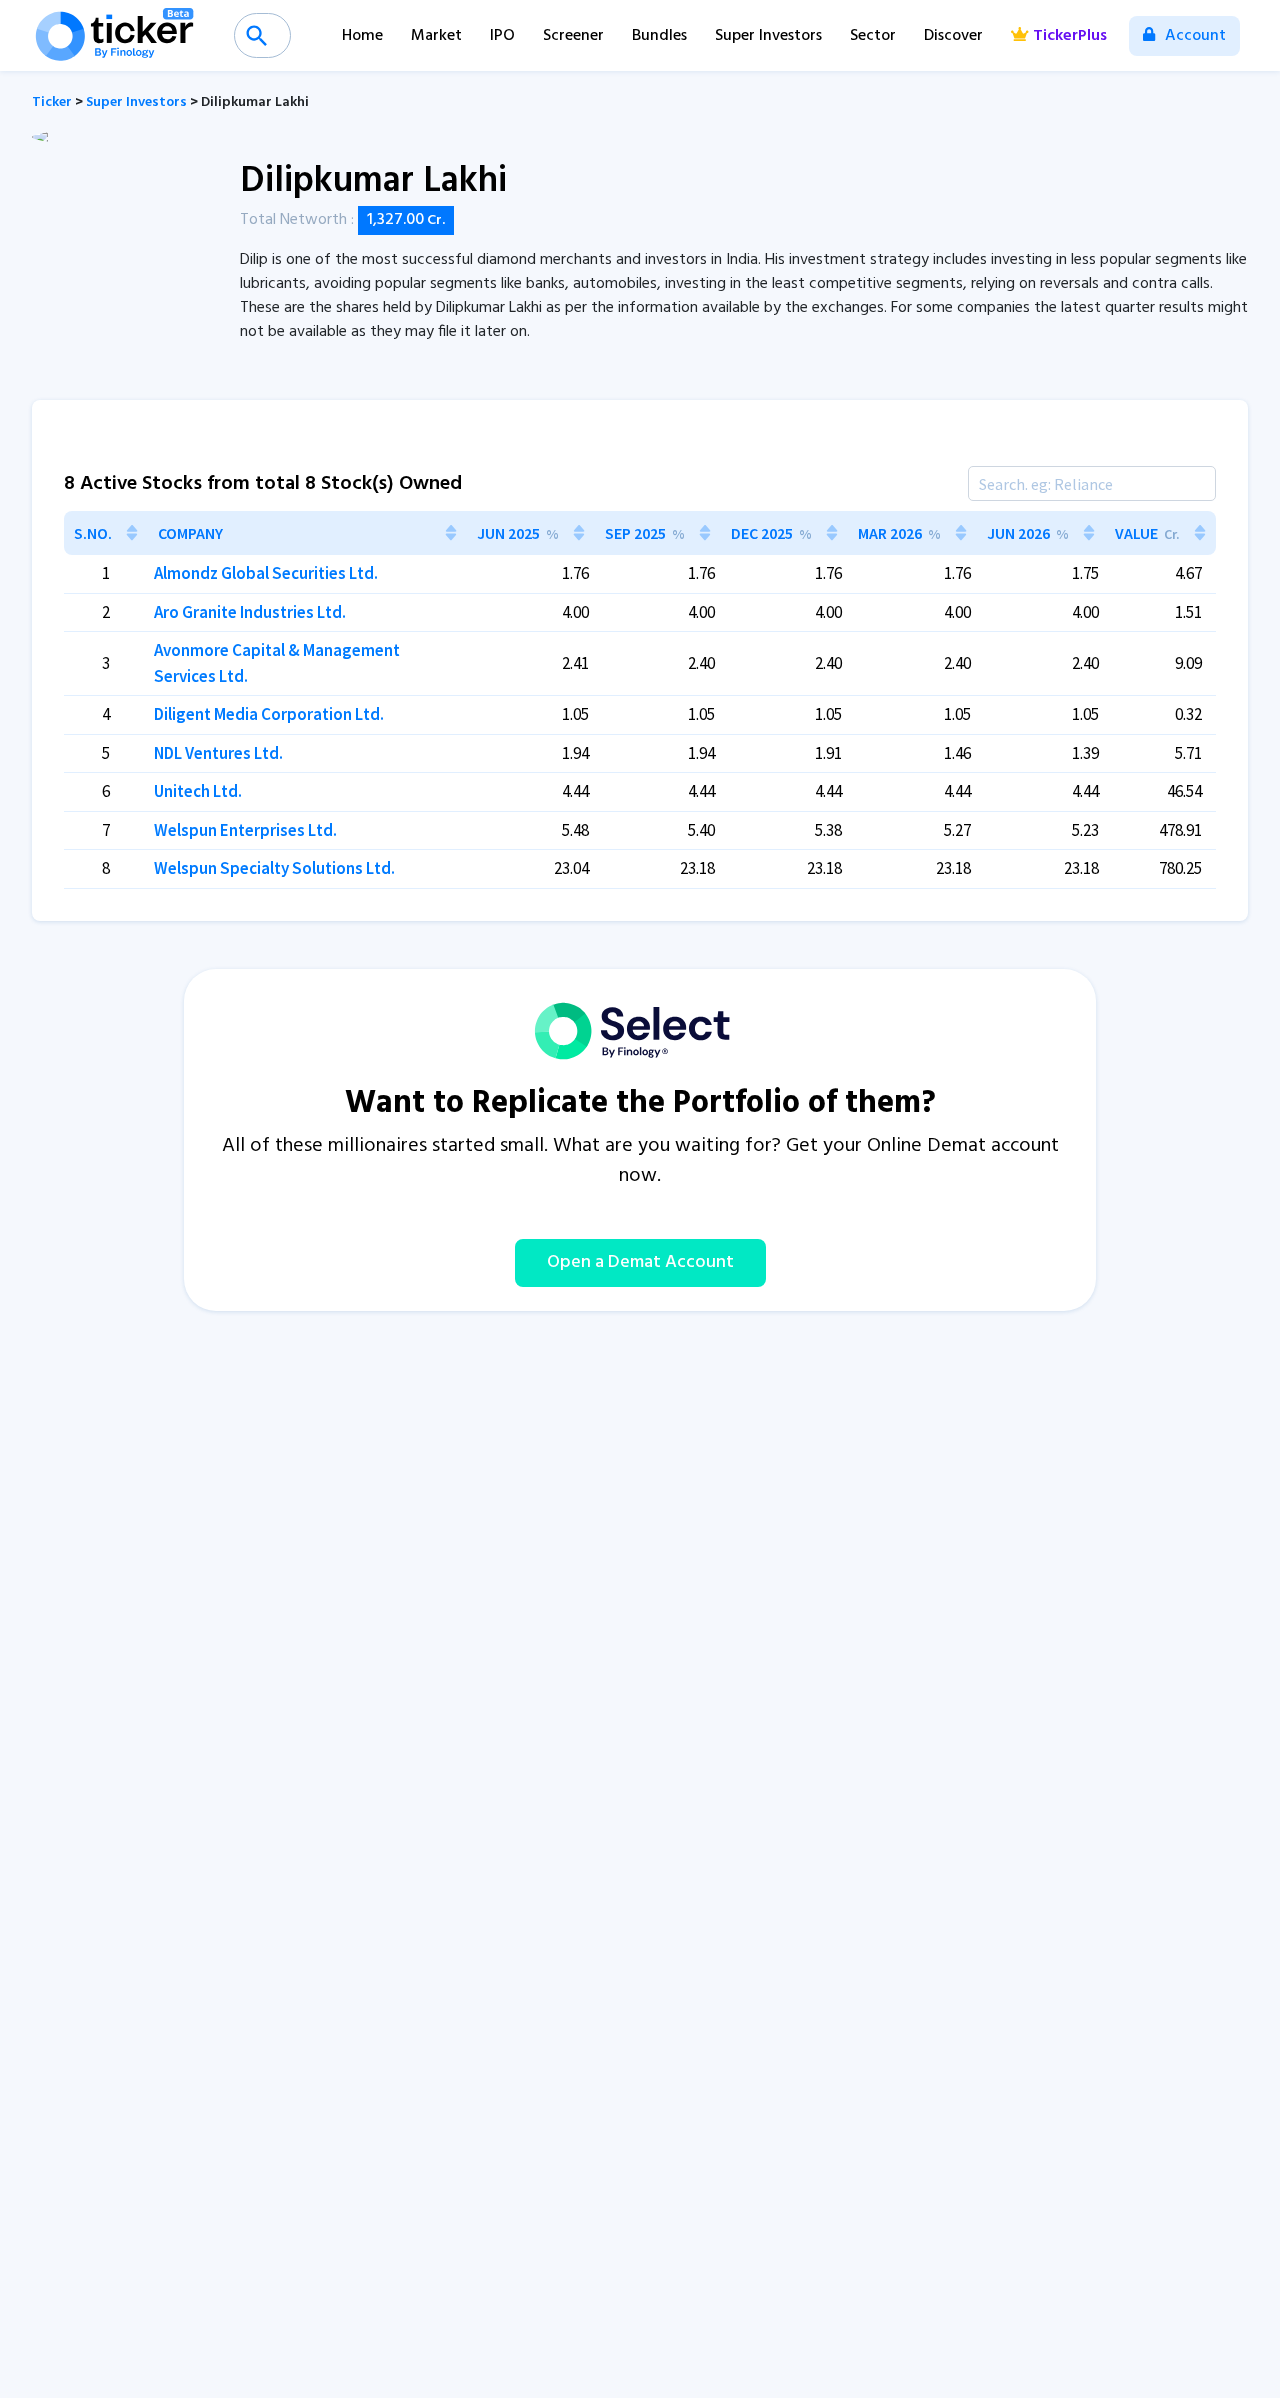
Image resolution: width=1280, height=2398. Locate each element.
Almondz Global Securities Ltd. (266, 573)
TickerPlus (1070, 36)
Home (362, 36)
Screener (573, 36)
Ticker (52, 102)
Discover (953, 36)
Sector (873, 36)
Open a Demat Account (640, 1262)
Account (1193, 36)
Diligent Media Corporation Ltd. (269, 714)
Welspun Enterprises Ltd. (245, 830)
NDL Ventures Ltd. (218, 753)
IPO (502, 36)
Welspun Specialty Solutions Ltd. (274, 868)
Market (436, 36)
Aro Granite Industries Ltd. (250, 612)
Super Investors (768, 36)
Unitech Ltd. (198, 791)
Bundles (659, 36)
